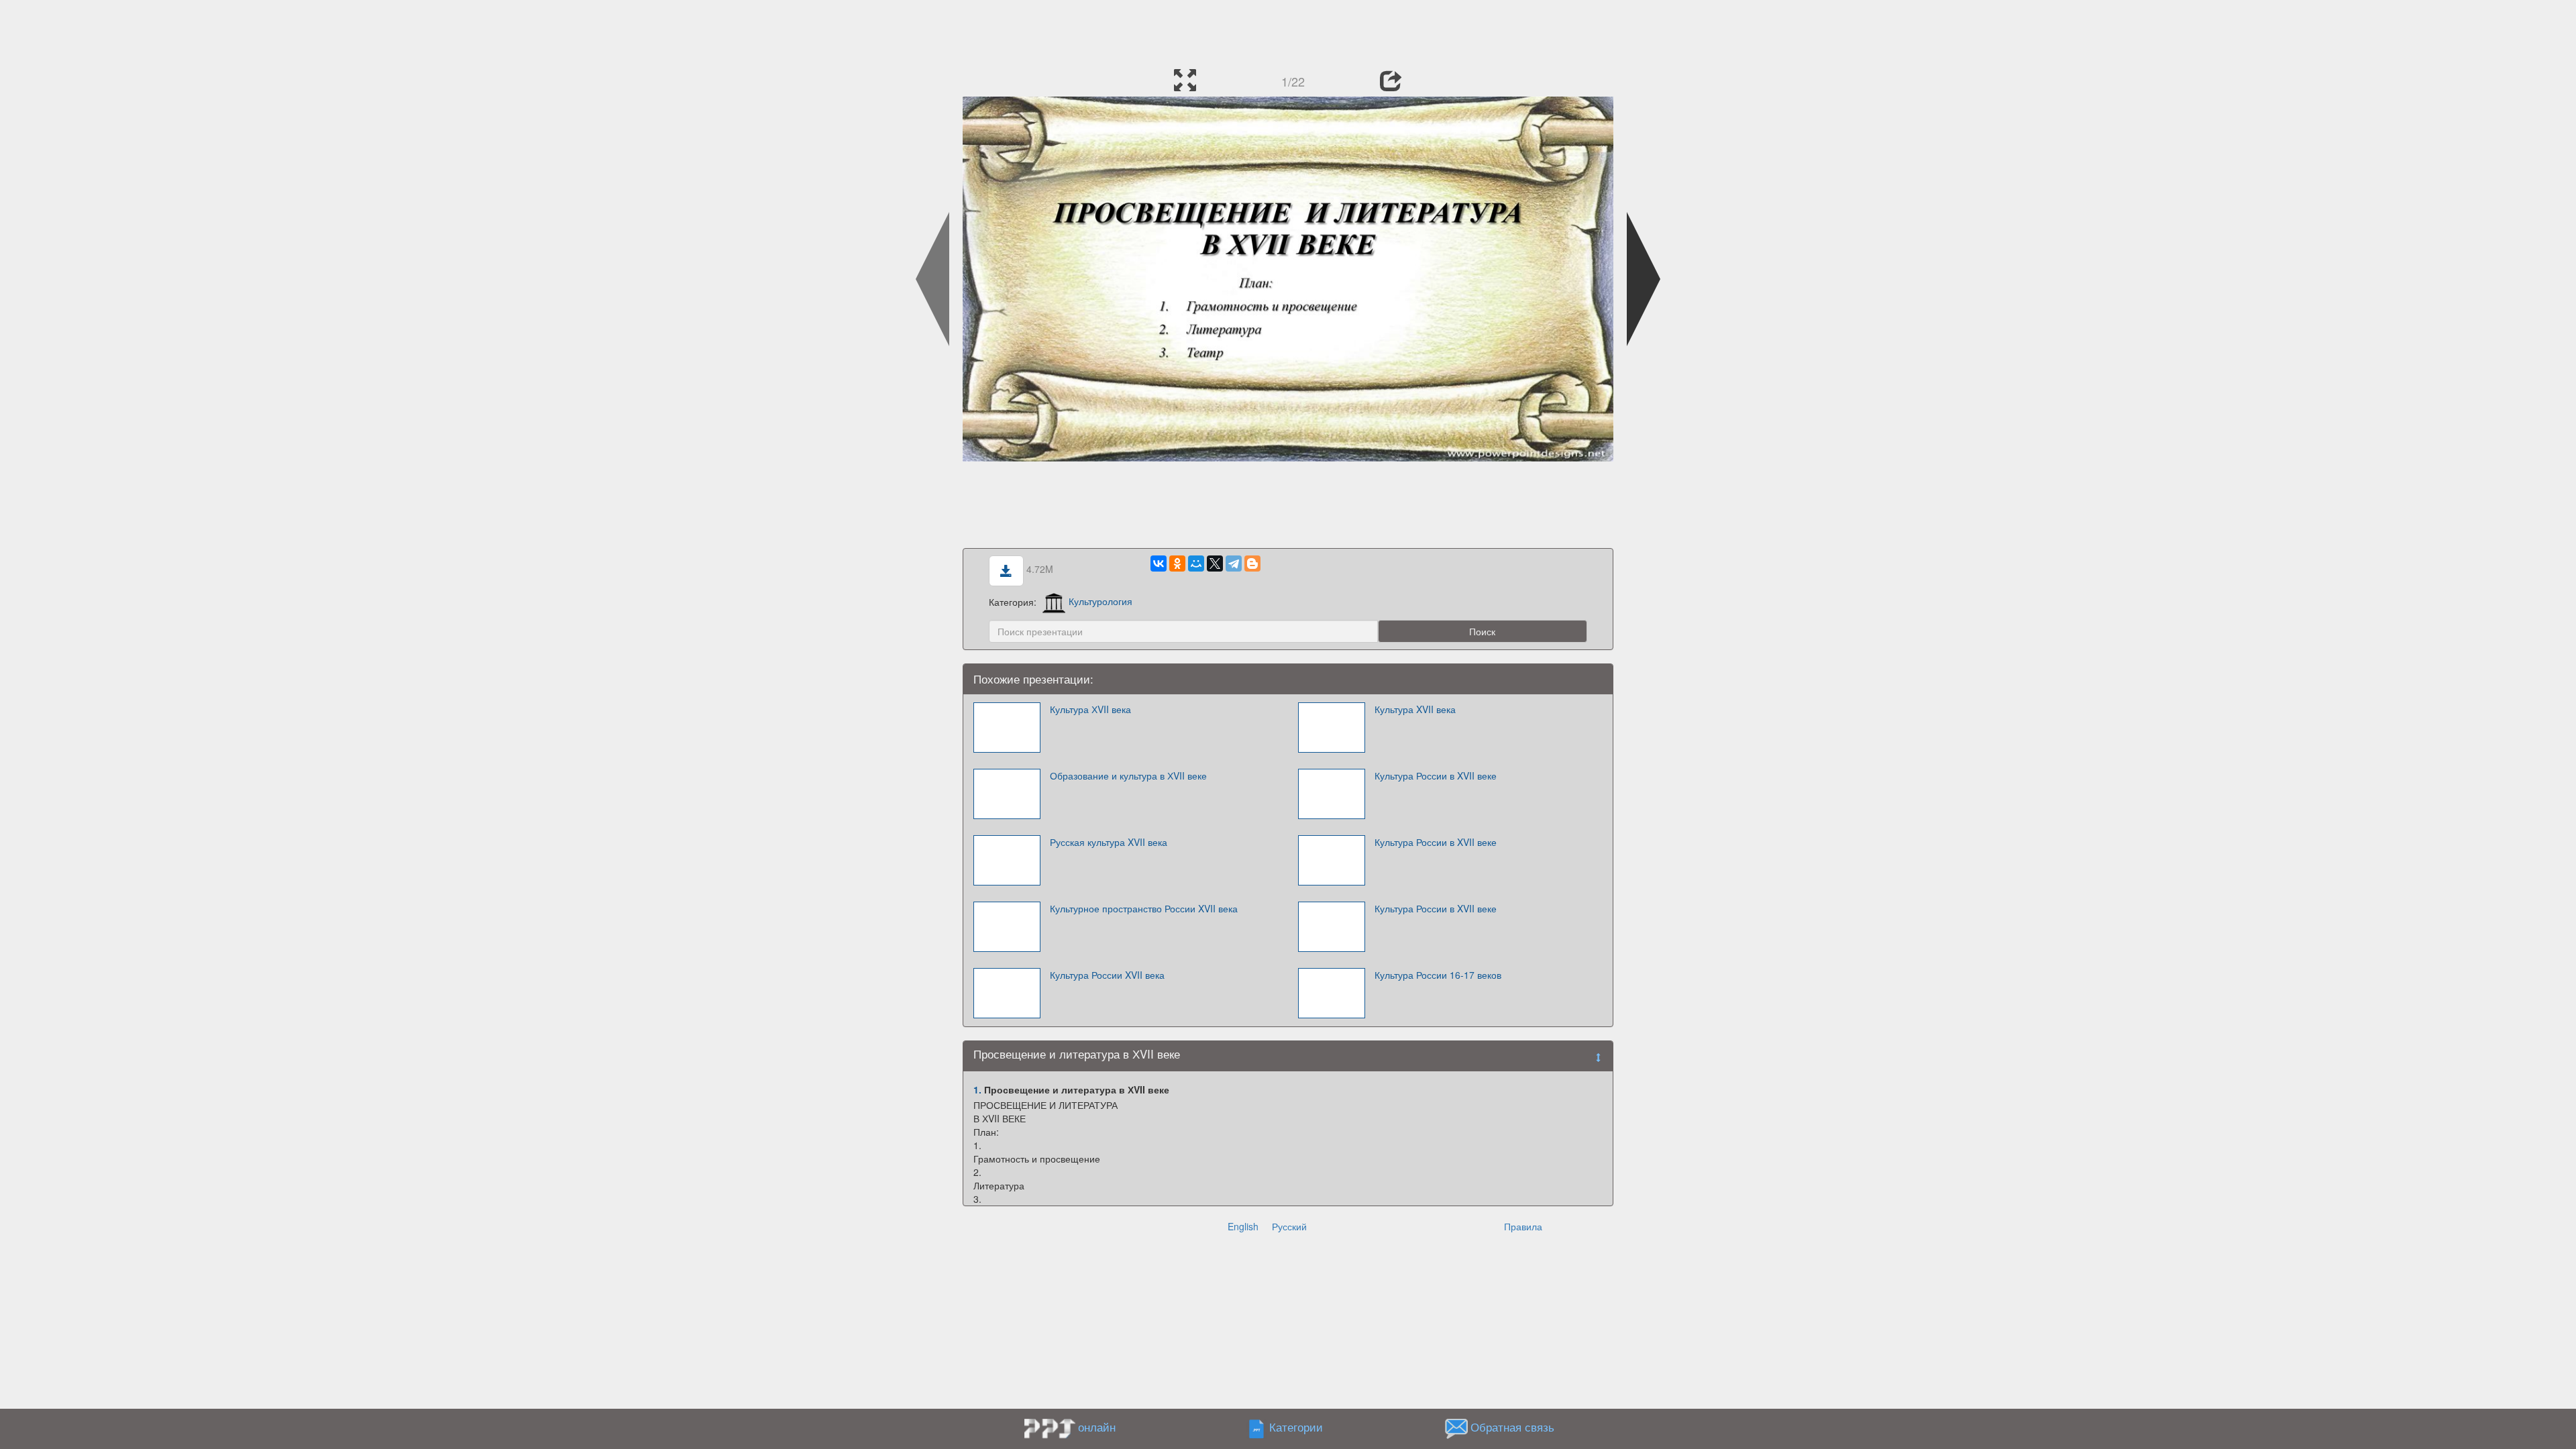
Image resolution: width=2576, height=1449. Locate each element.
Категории (1296, 1427)
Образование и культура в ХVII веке (1128, 775)
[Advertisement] (1288, 30)
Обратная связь (1512, 1427)
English (1243, 1226)
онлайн (1097, 1427)
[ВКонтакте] (1159, 563)
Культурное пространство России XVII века (1144, 908)
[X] (1215, 563)
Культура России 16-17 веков (1438, 975)
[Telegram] (1234, 563)
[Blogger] (1252, 563)
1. (977, 1089)
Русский (1289, 1226)
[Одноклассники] (1177, 563)
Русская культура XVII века (1109, 842)
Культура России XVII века (1107, 975)
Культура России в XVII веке (1436, 775)
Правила (1523, 1226)
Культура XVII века (1415, 709)
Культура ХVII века (1090, 709)
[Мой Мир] (1196, 563)
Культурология (1101, 601)
